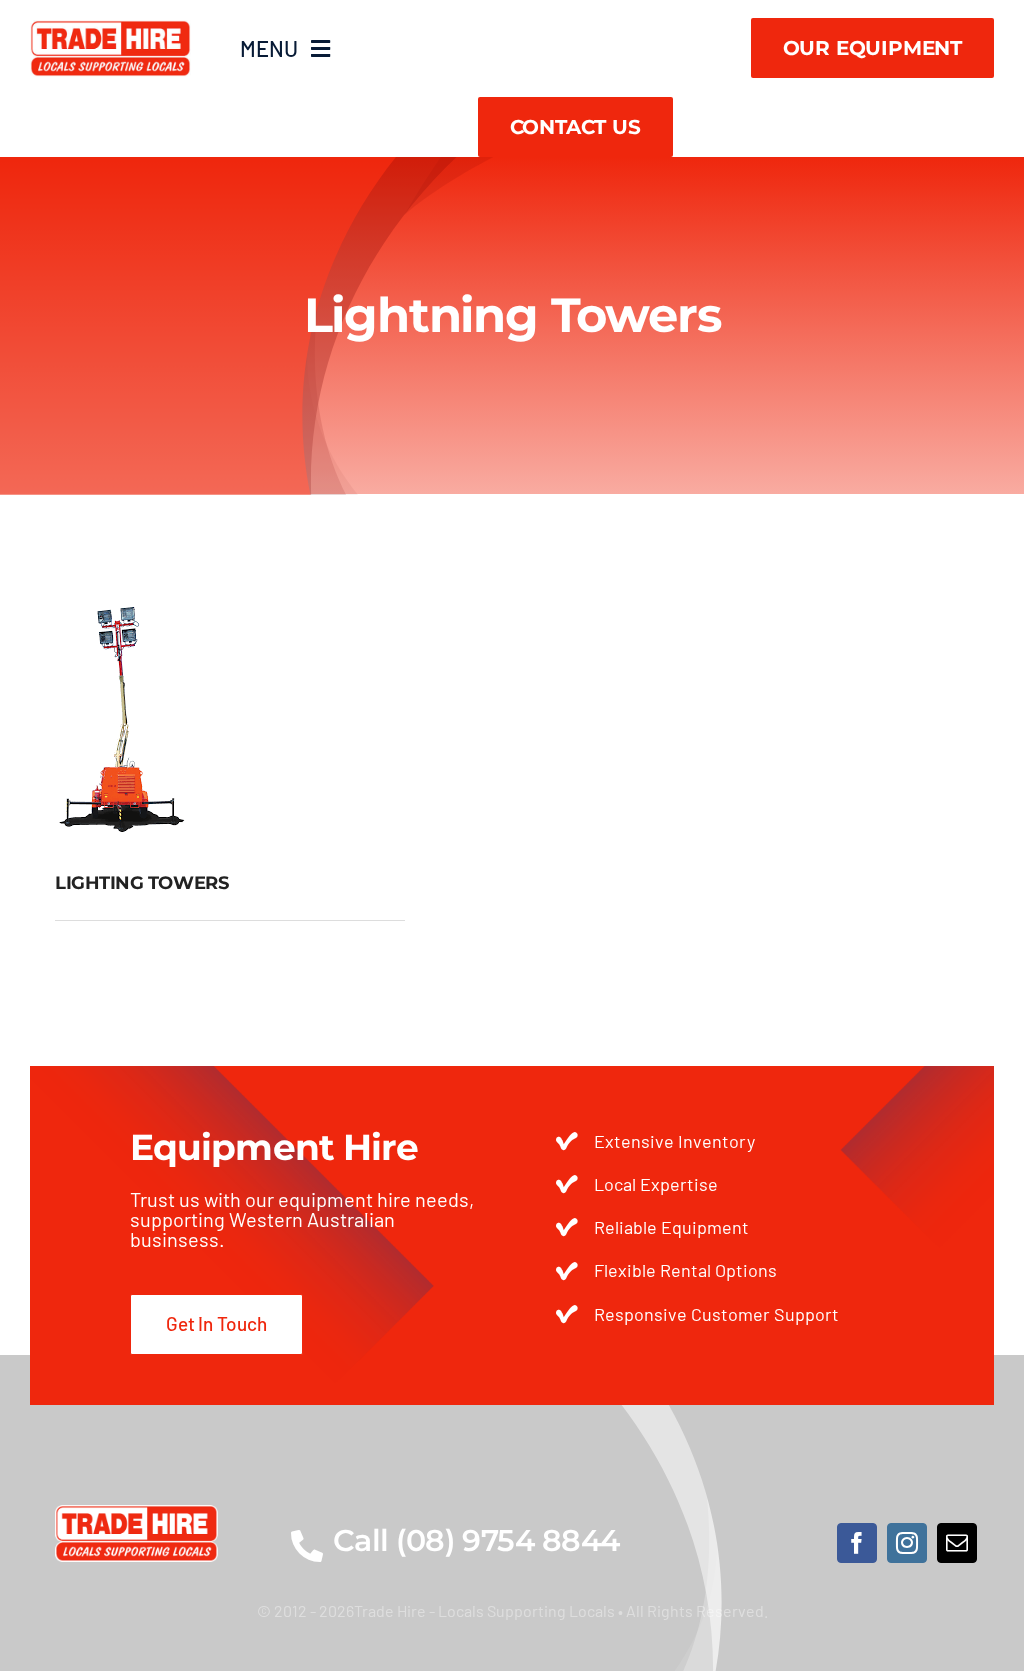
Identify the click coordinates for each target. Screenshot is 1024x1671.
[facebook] (857, 1543)
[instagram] (907, 1543)
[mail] (957, 1543)
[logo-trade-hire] (136, 1514)
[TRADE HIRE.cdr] (110, 29)
